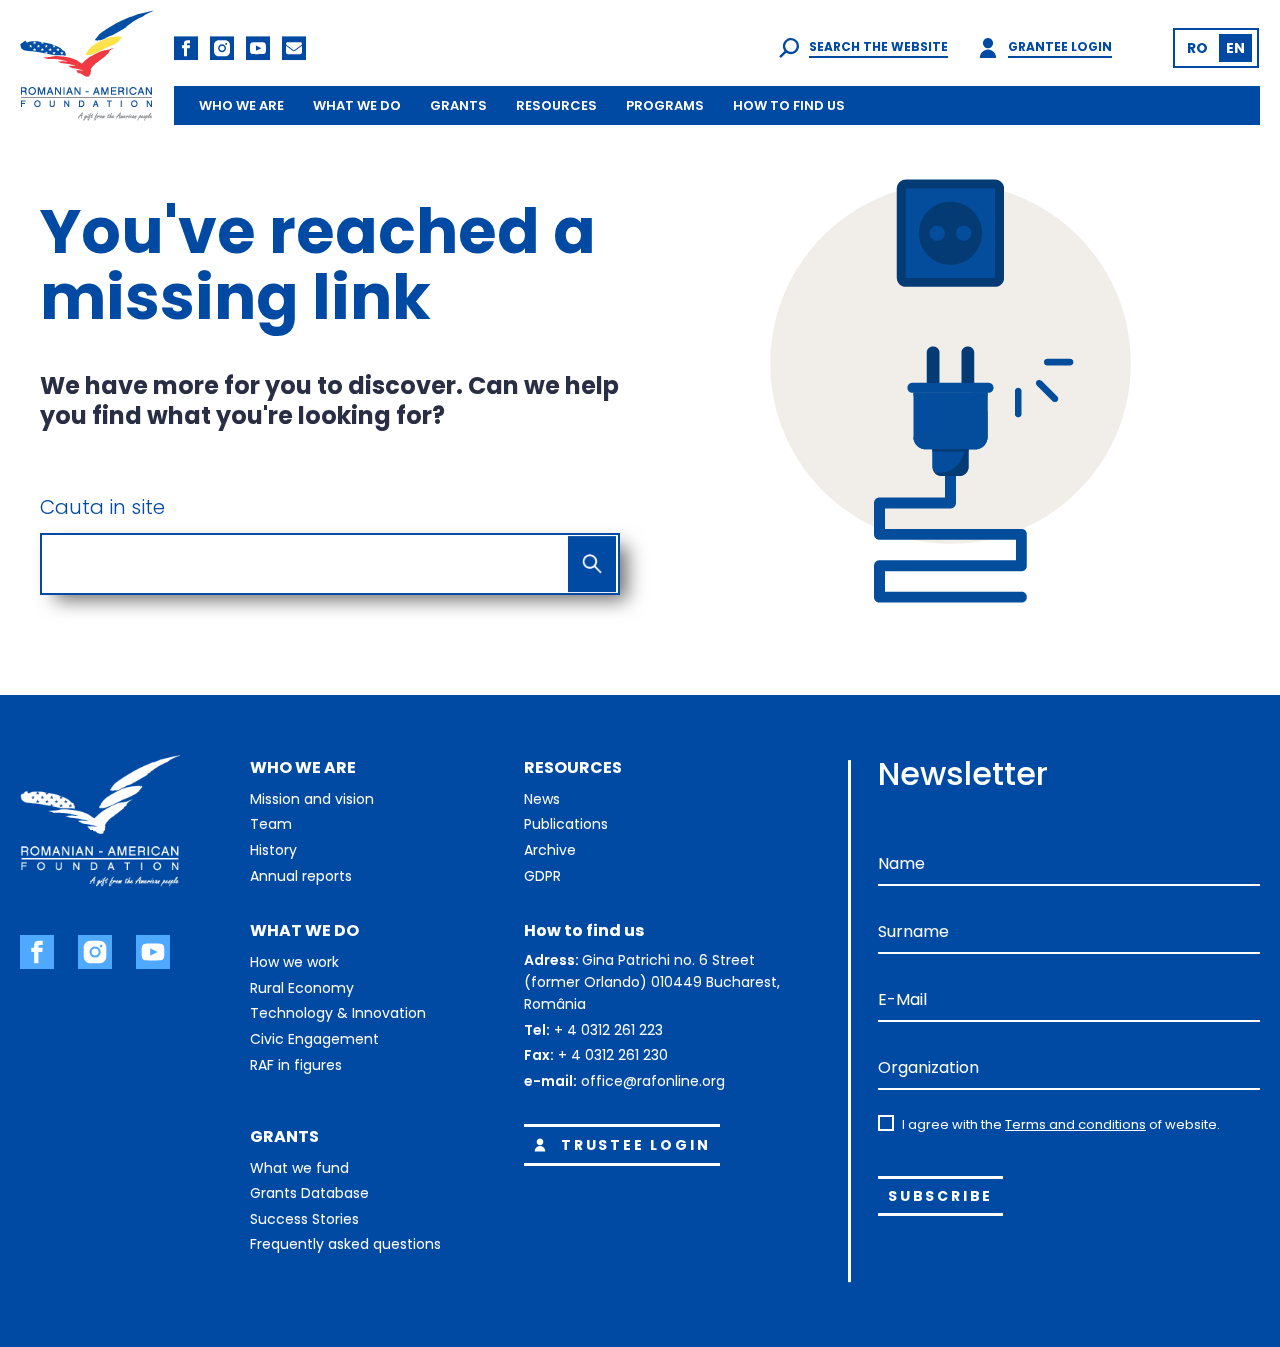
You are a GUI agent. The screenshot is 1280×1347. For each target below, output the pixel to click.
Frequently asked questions (345, 1244)
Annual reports (301, 876)
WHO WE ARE (241, 105)
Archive (550, 850)
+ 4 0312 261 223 (608, 1030)
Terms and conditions (1075, 1124)
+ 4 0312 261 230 (613, 1055)
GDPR (542, 876)
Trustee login (635, 1145)
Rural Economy (302, 988)
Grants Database (309, 1193)
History (273, 850)
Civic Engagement (314, 1039)
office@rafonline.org (653, 1081)
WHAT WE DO (357, 105)
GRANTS (458, 105)
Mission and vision (312, 799)
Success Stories (304, 1219)
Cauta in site (102, 507)
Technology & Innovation (338, 1013)
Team (271, 824)
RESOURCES (556, 105)
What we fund (299, 1168)
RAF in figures (296, 1065)
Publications (566, 824)
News (542, 799)
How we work (294, 962)
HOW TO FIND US (789, 105)
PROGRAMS (665, 105)
